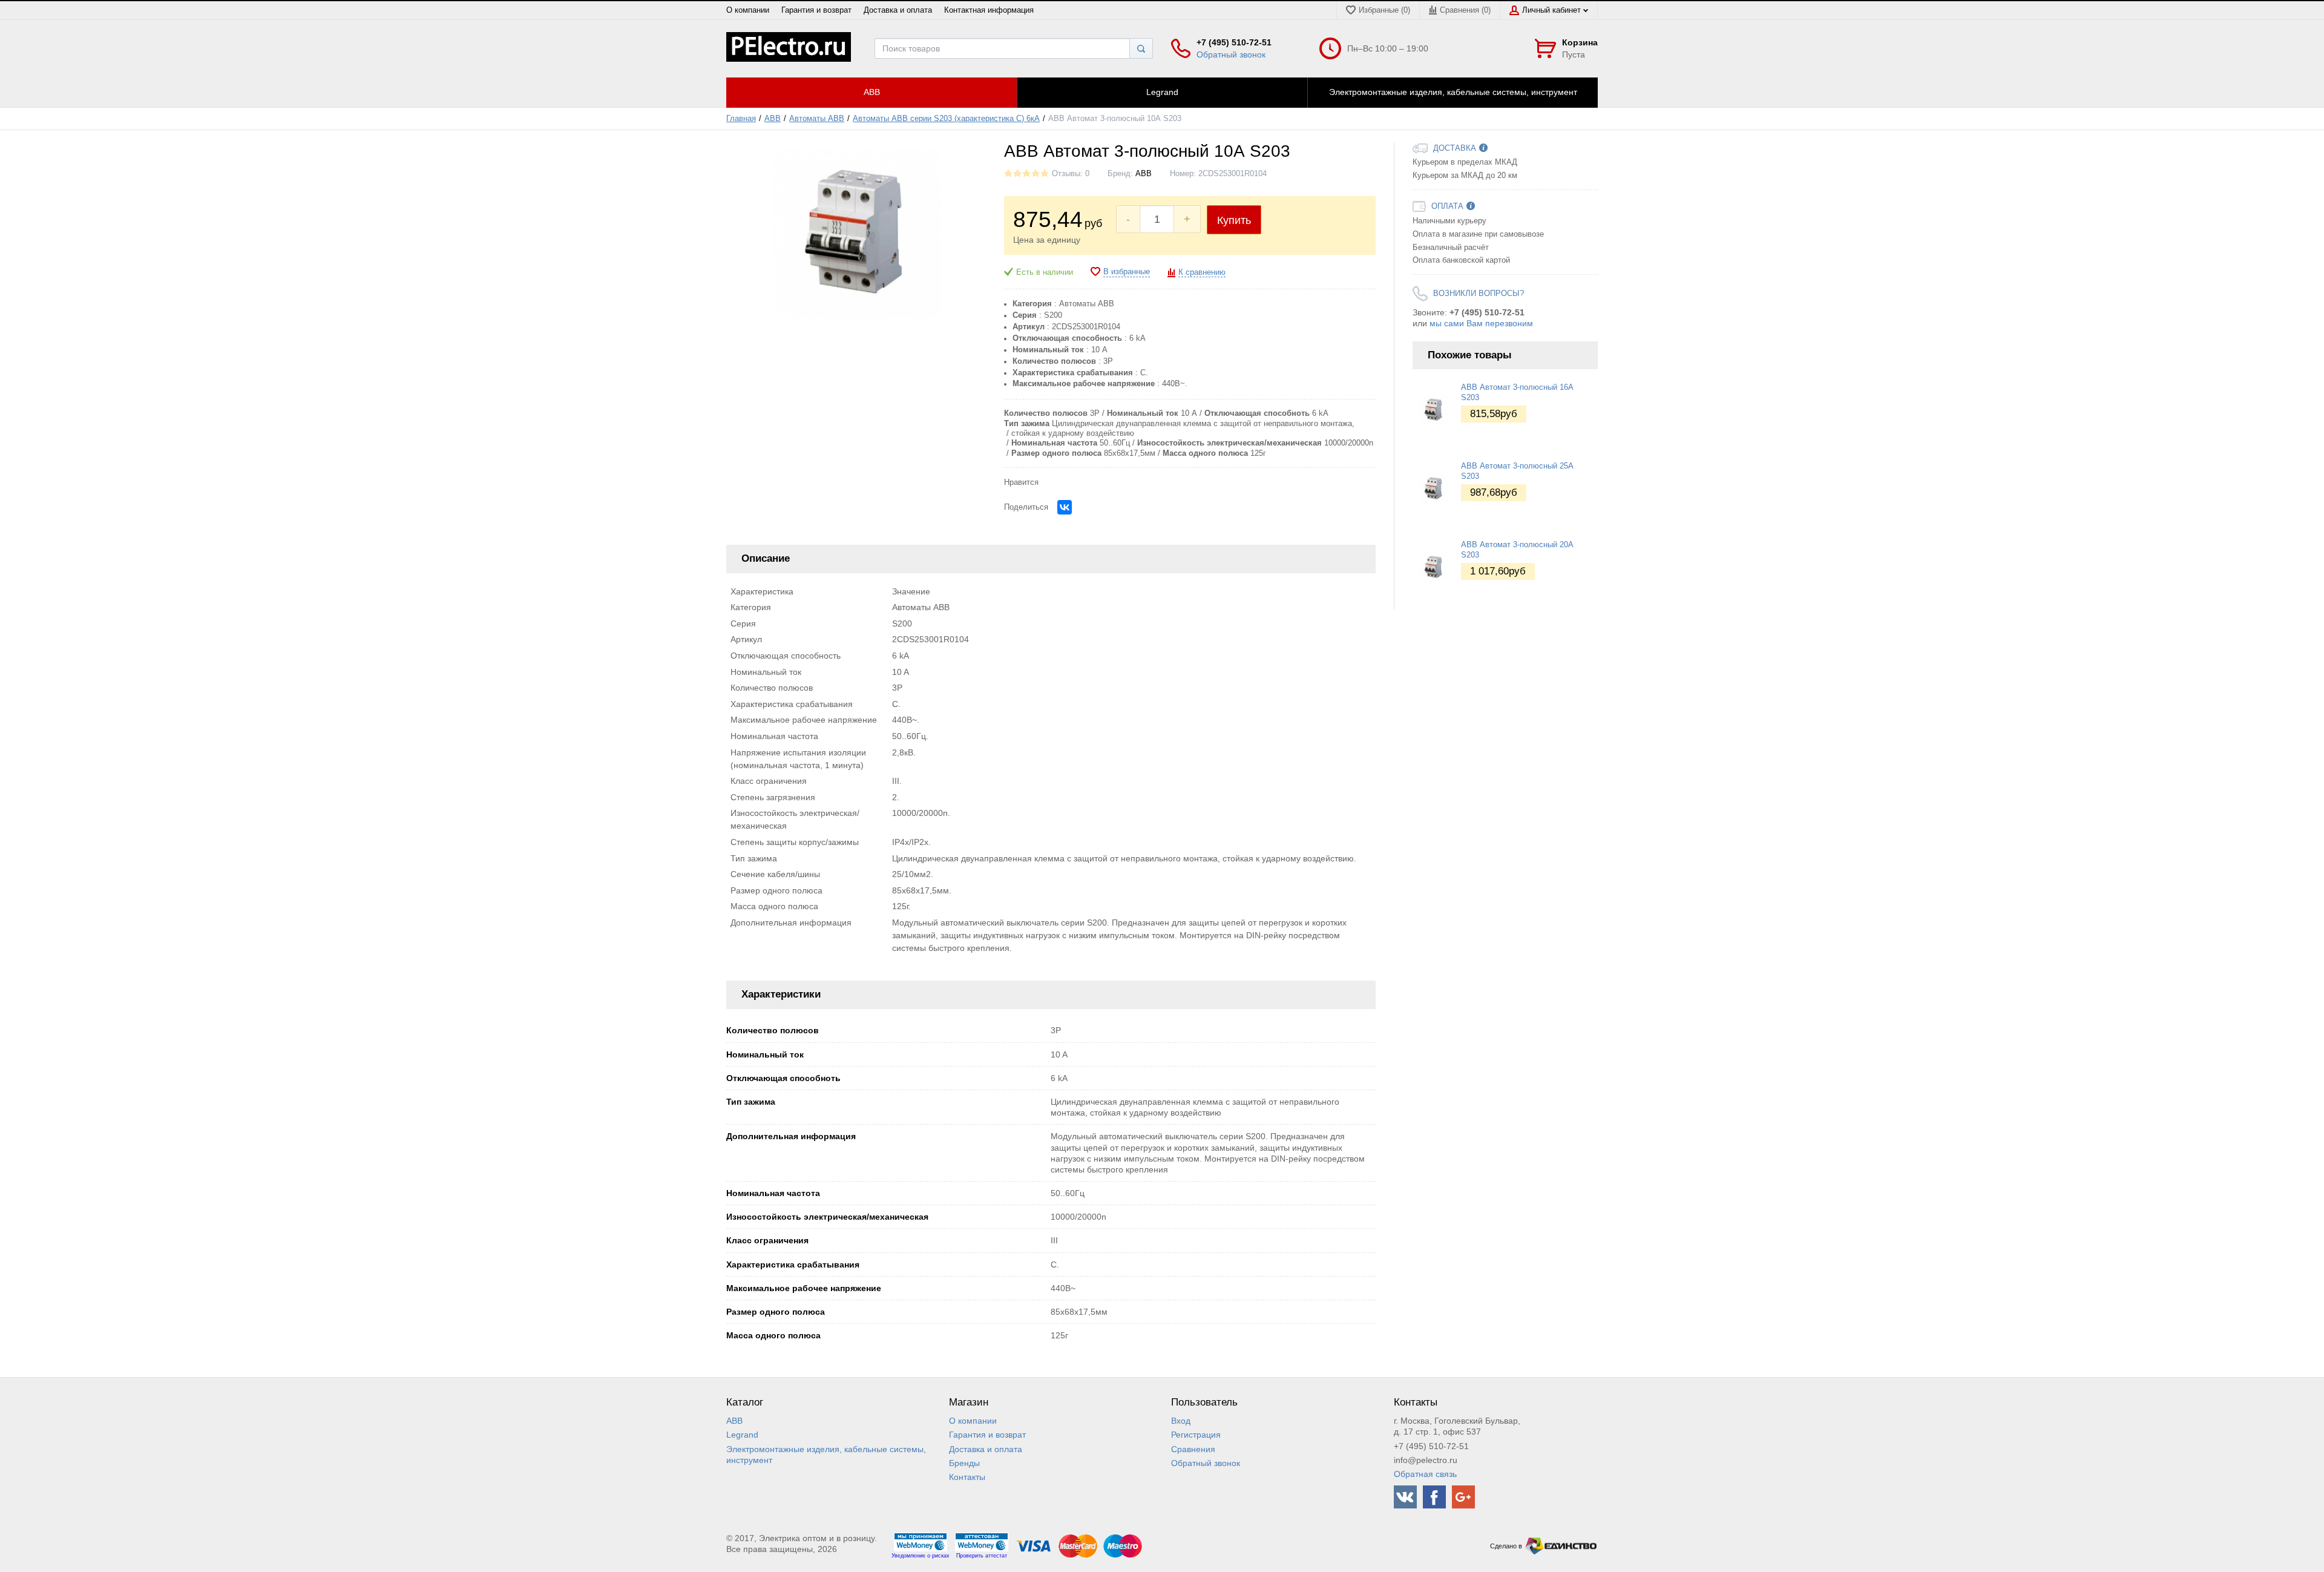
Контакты (967, 1477)
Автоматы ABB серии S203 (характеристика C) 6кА (946, 119)
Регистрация (1196, 1435)
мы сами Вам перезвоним (1481, 323)
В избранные (1127, 272)
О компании (748, 10)
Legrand (742, 1435)
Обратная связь (1425, 1474)
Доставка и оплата (898, 10)
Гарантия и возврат (816, 10)
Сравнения (1193, 1449)
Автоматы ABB (817, 119)
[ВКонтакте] (1065, 507)
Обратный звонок (1231, 54)
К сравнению (1202, 272)
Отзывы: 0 (1071, 174)
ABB (773, 119)
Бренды (964, 1463)
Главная (741, 119)
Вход (1181, 1421)
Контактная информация (989, 10)
